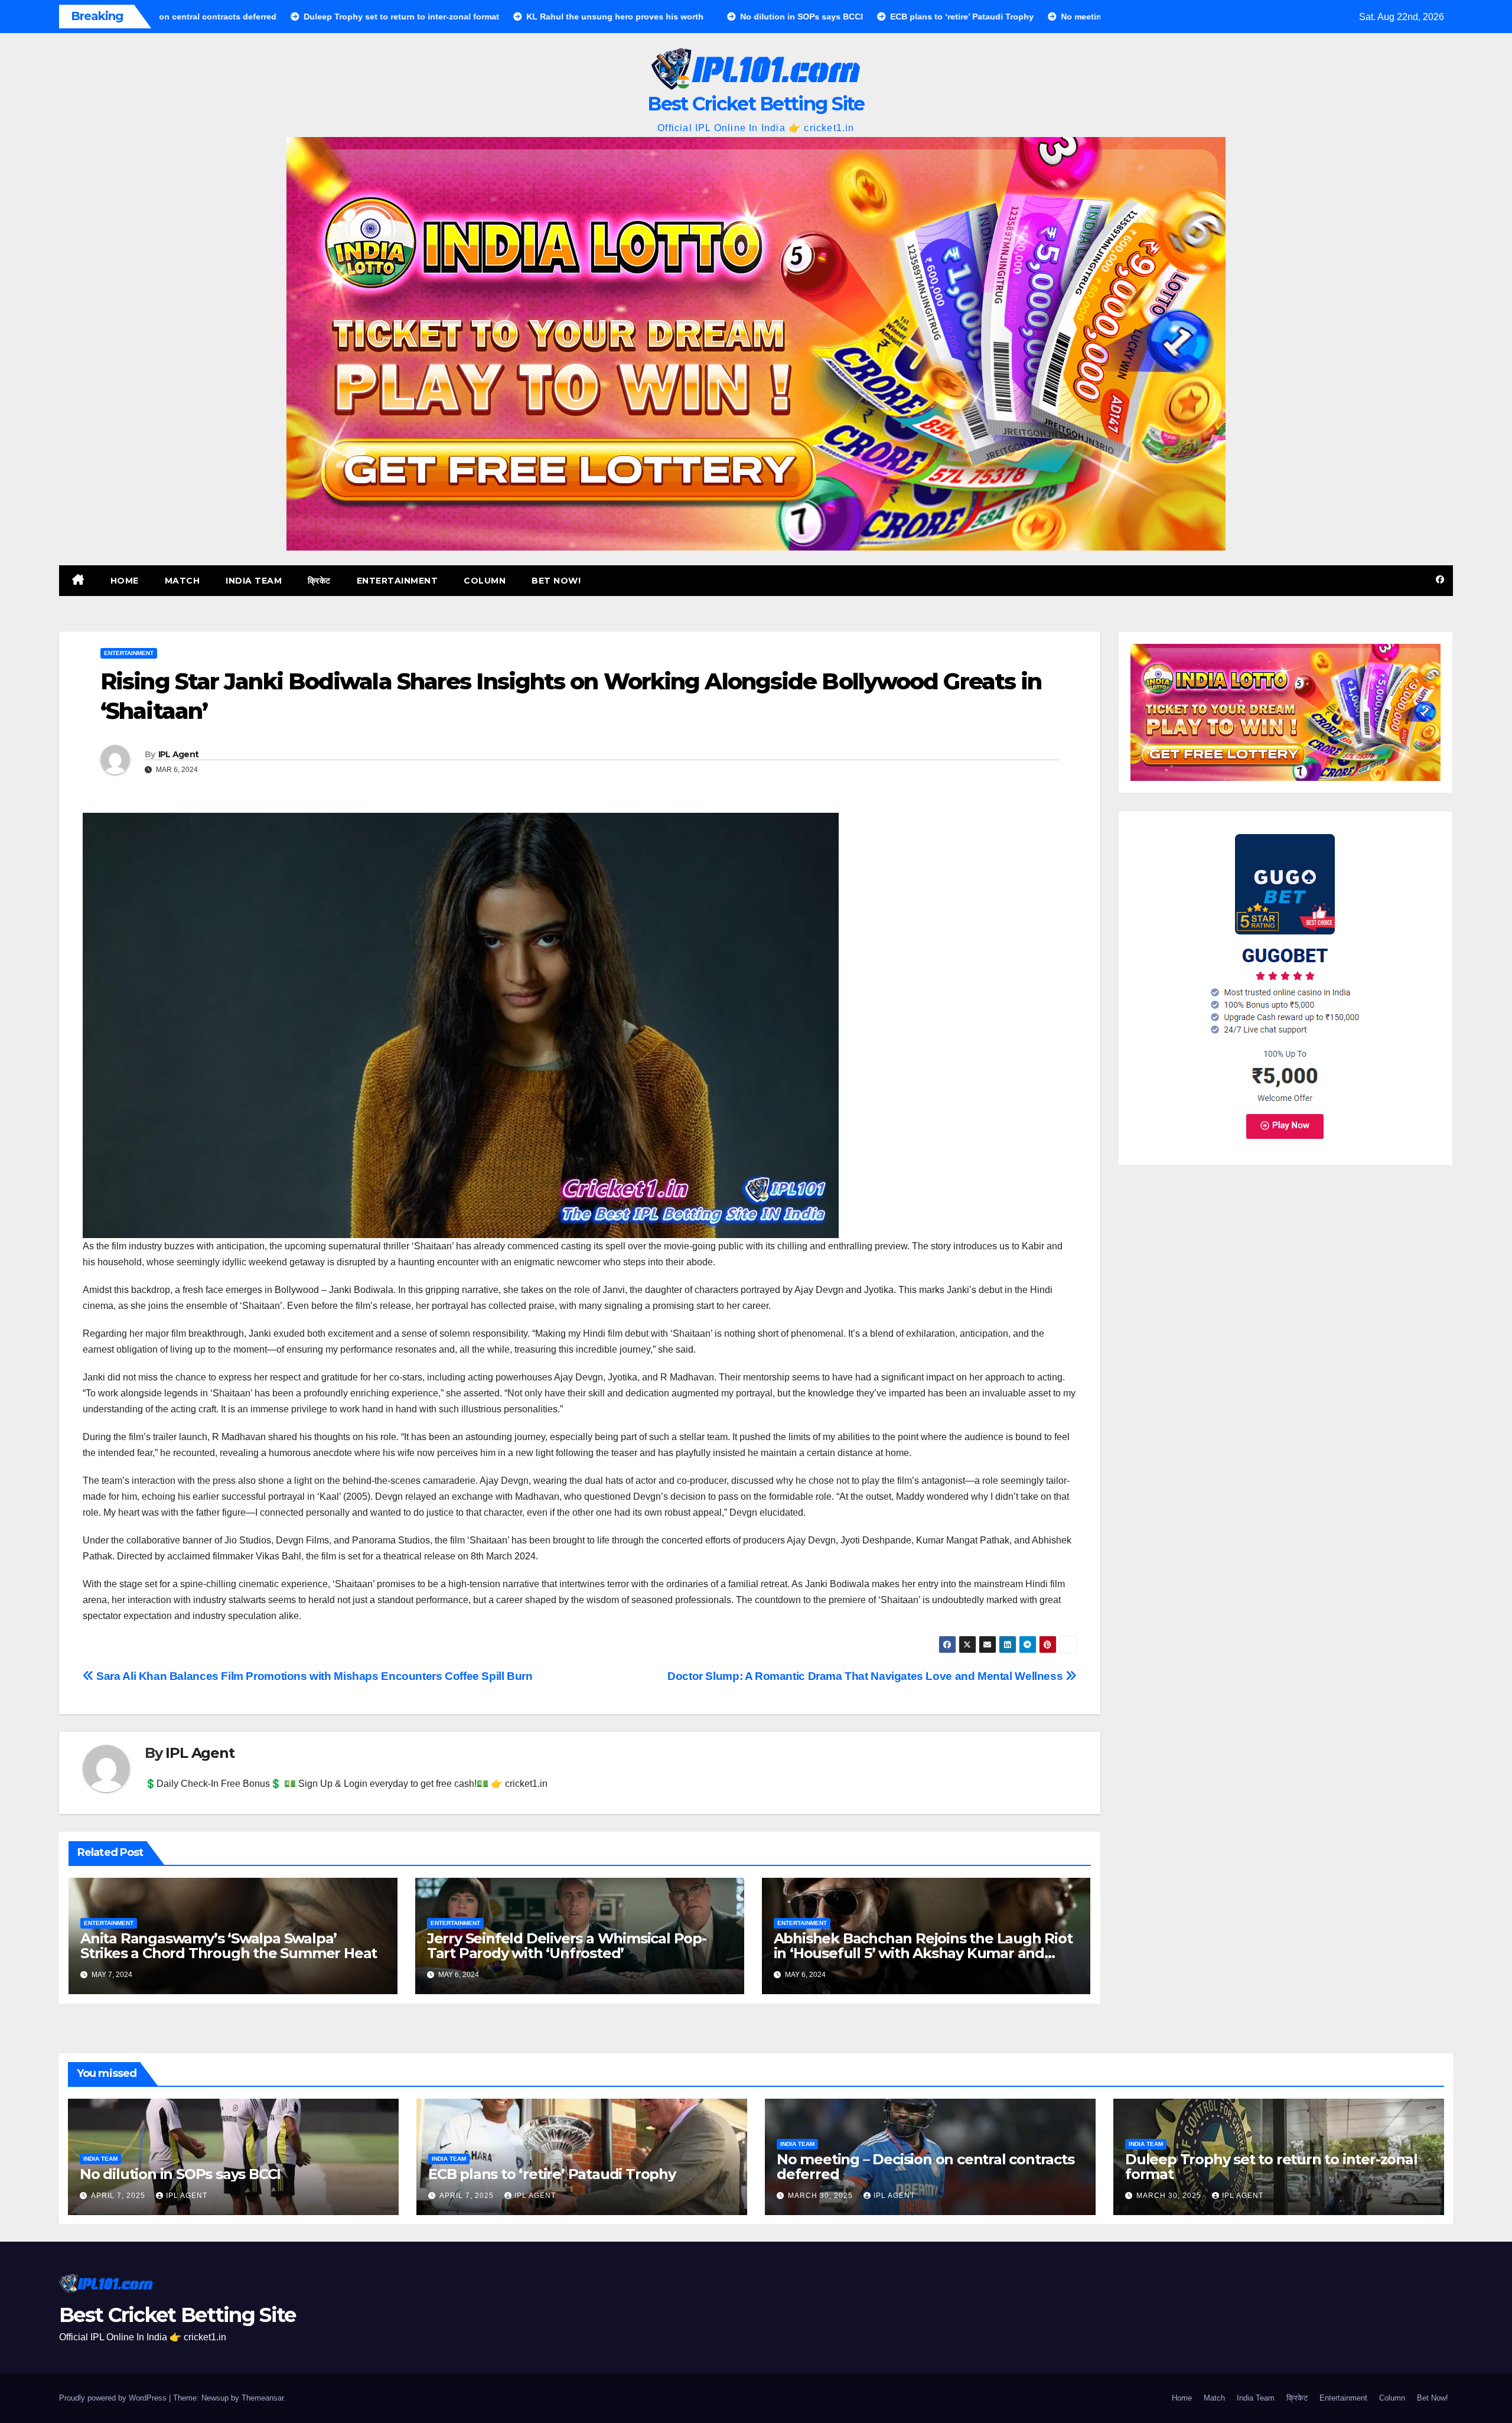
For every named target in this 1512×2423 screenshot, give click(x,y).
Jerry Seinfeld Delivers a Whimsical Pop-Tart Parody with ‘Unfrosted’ (567, 1946)
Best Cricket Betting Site (756, 104)
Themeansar (263, 2398)
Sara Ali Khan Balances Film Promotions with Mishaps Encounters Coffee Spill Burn (313, 1676)
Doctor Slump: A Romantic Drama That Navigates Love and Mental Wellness (866, 1676)
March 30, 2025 (822, 2196)
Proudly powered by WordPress (114, 2398)
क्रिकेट (319, 581)
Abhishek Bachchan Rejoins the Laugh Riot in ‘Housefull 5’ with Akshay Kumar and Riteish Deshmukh (923, 1953)
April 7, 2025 (119, 2196)
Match (183, 581)
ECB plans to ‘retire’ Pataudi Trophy (552, 2174)
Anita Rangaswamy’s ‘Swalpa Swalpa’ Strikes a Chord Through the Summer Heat (229, 1946)
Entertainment (397, 581)
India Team (254, 581)
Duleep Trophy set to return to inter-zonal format (1271, 2167)
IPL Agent (179, 754)
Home (125, 581)
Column (485, 581)
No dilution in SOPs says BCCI (180, 2174)
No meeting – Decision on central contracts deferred (926, 2167)
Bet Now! (556, 581)
